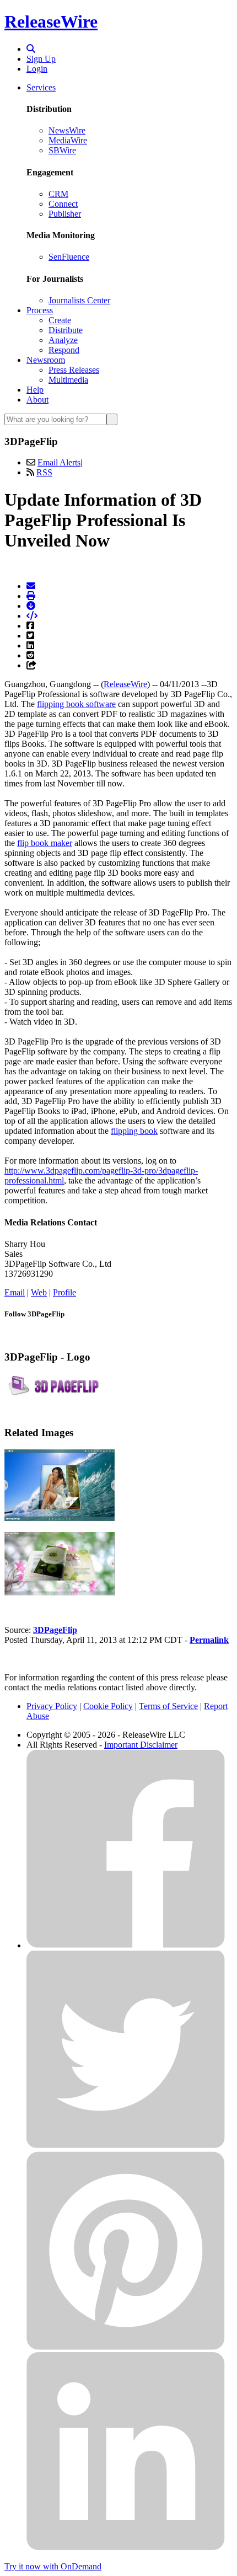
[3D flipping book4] (60, 1518)
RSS (44, 472)
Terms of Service (168, 1706)
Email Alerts (59, 462)
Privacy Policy (52, 1706)
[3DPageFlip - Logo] (60, 1393)
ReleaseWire (51, 22)
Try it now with (53, 2566)
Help (35, 390)
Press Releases (74, 370)
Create (60, 320)
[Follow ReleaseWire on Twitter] (126, 2146)
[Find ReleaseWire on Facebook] (126, 1945)
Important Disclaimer (141, 1745)
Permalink (209, 1640)
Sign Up (41, 59)
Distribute (66, 330)
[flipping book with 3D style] (60, 1592)
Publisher (65, 214)
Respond (64, 350)
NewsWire (67, 130)
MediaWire (68, 140)
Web (39, 1292)
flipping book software (76, 704)
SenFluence (69, 257)
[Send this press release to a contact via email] (31, 586)
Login (37, 69)
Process (40, 310)
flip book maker (45, 843)
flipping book (134, 1131)
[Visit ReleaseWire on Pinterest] (126, 2347)
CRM (58, 194)
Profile (64, 1292)
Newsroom (46, 360)
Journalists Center (79, 300)
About (37, 400)
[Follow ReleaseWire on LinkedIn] (126, 2548)
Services (41, 87)
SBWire (62, 150)
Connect (63, 204)
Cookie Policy (108, 1706)
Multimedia (68, 380)
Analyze (63, 340)
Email (15, 1292)
